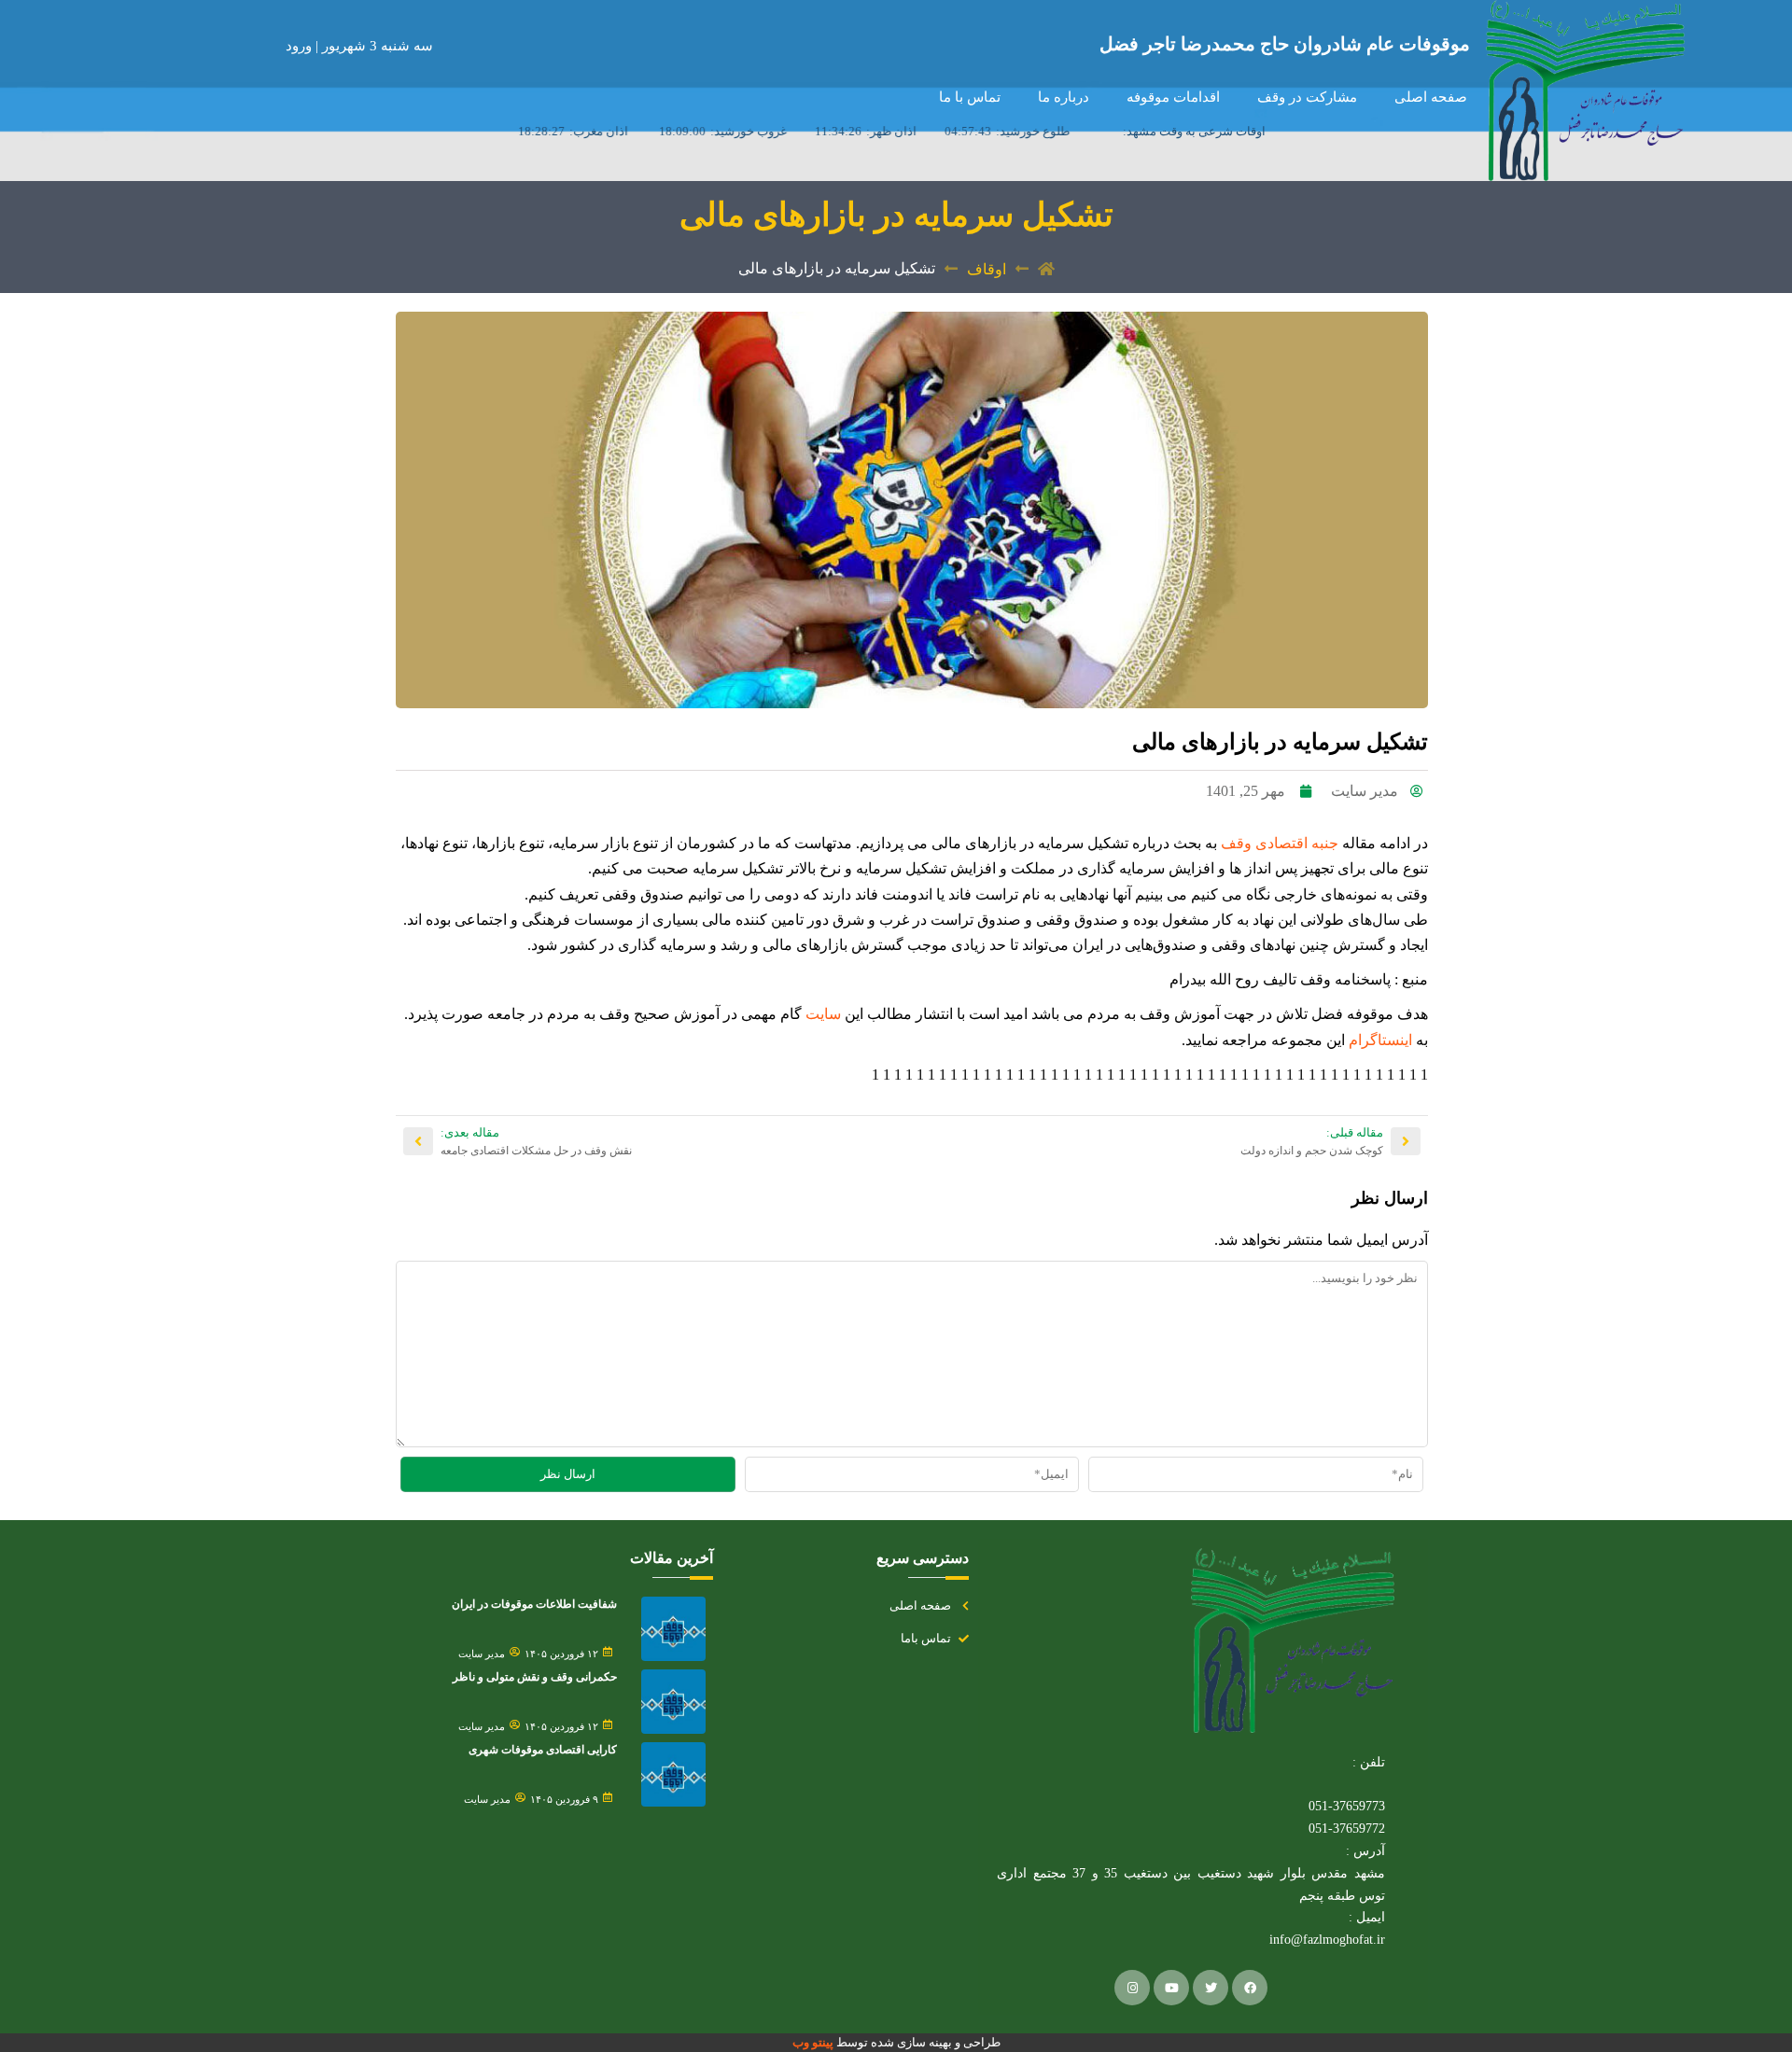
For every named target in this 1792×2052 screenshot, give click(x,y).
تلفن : (1369, 1762)
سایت (821, 1014)
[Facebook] (1250, 1988)
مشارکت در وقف (1307, 97)
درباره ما (1064, 97)
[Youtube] (1171, 1988)
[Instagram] (1132, 1988)
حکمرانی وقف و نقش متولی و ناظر (535, 1677)
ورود (301, 46)
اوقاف (987, 269)
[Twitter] (1211, 1988)
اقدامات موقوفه (1173, 97)
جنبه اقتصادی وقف (1280, 843)
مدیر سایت (482, 1654)
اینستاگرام (1379, 1040)
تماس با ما (970, 97)
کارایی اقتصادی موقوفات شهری (543, 1750)
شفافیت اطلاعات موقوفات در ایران (534, 1604)
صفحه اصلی (1431, 97)
